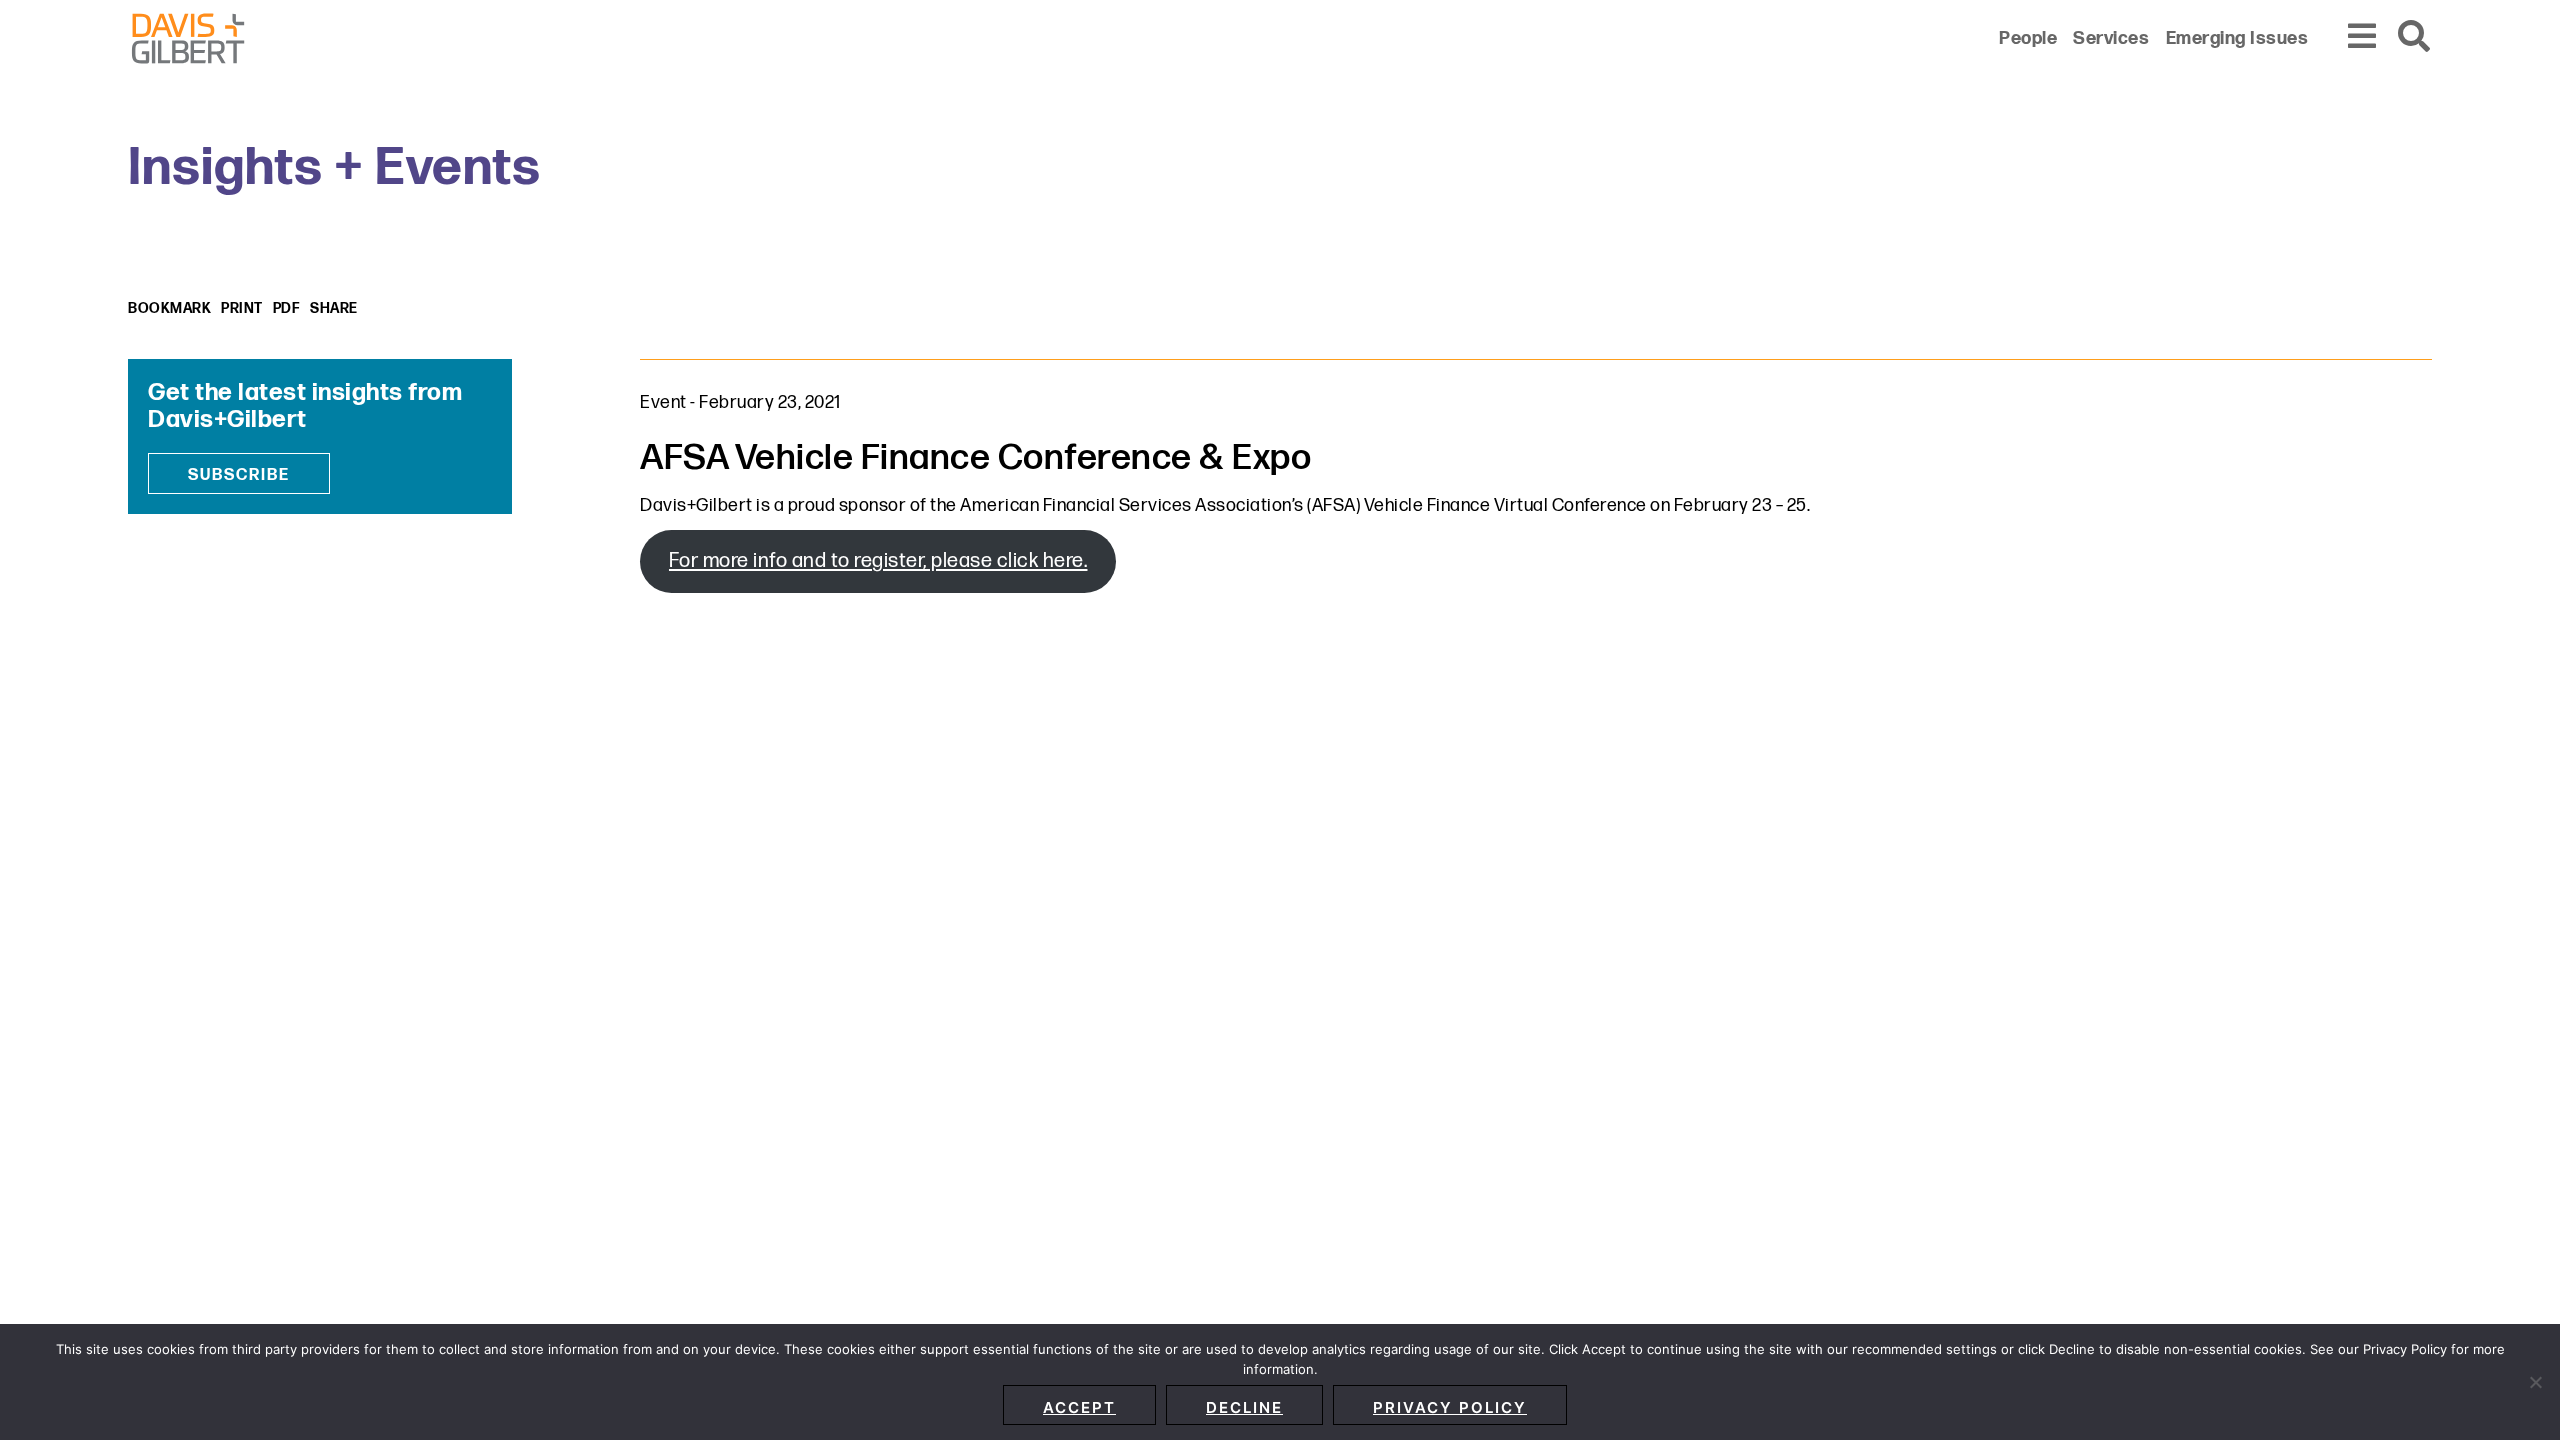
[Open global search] (2415, 37)
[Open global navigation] (2363, 37)
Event (663, 402)
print (242, 308)
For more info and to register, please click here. (878, 561)
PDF (287, 308)
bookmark (169, 308)
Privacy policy (1450, 1407)
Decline (1244, 1407)
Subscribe (239, 475)
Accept (1079, 1407)
